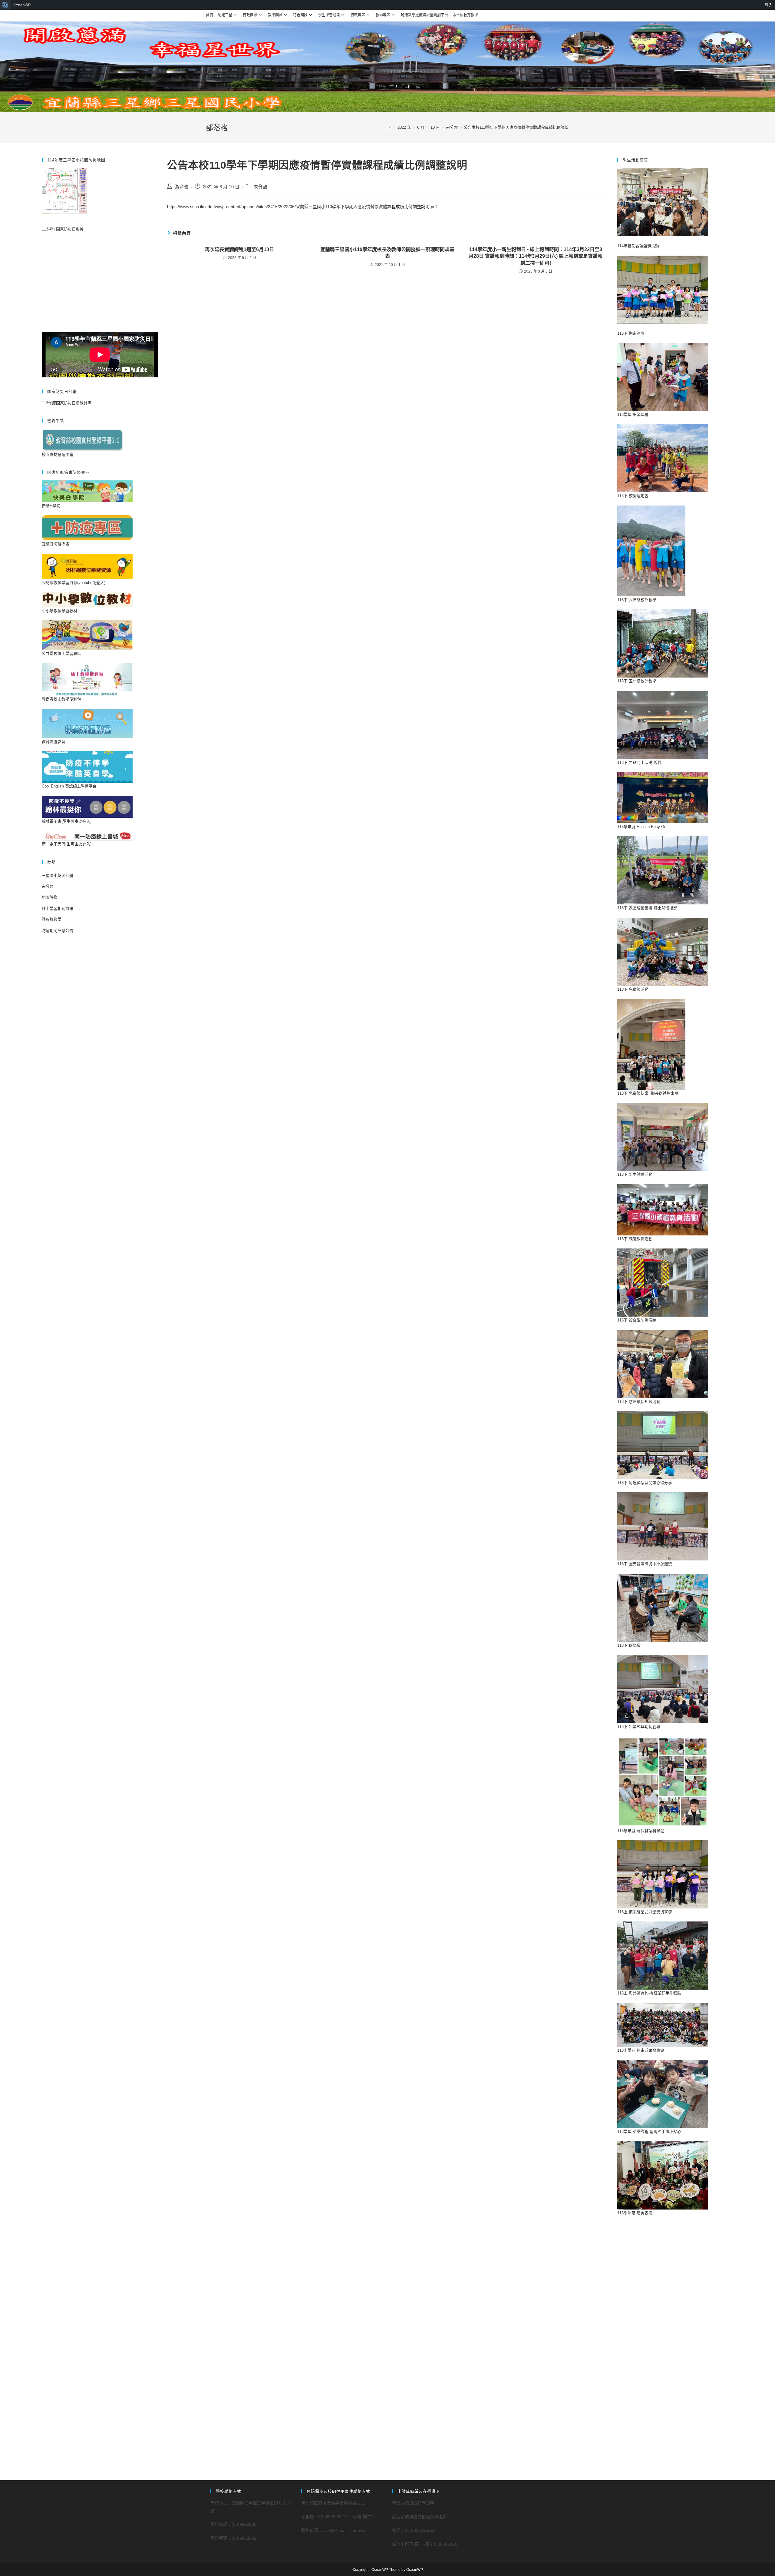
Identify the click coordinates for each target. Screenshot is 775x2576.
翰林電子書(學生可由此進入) (67, 821)
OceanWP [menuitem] (22, 5)
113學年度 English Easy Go (642, 827)
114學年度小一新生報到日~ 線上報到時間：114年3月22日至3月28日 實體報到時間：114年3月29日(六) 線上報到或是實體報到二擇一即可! (536, 256)
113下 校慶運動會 (633, 496)
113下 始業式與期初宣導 (639, 1727)
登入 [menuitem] (769, 5)
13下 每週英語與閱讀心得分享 (646, 1483)
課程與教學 (52, 919)
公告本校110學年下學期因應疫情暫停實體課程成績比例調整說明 (520, 127)
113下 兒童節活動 (633, 989)
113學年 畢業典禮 (633, 414)
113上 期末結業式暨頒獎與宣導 (645, 1912)
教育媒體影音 (54, 742)
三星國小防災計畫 (58, 875)
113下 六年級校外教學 (637, 600)
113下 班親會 (629, 1645)
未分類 (261, 187)
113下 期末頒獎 (631, 333)
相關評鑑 (50, 897)
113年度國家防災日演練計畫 (67, 403)
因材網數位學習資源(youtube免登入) (74, 583)
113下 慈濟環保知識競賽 (639, 1402)
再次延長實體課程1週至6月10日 (239, 249)
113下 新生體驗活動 (635, 1174)
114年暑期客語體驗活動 (638, 246)
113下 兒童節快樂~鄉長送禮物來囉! (648, 1093)
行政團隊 (250, 15)
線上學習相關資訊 (58, 908)
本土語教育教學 (465, 15)
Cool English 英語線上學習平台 (69, 786)
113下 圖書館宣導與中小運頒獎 (645, 1564)
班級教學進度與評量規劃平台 (424, 15)
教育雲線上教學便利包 (61, 699)
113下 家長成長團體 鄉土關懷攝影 (647, 908)
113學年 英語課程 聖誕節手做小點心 (649, 2132)
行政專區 (358, 15)
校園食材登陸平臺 (58, 454)
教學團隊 (275, 15)
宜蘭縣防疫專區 (56, 544)
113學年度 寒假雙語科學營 (641, 1831)
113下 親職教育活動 (635, 1239)
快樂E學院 (51, 506)
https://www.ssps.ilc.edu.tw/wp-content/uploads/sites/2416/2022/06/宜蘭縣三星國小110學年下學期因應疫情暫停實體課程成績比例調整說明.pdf (302, 207)
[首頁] (389, 127)
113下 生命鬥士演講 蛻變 (639, 763)
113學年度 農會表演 (635, 2213)
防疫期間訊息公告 (58, 931)
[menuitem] (5, 5)
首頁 (209, 15)
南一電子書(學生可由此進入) (67, 844)
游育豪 (182, 187)
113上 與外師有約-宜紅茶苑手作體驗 (649, 1993)
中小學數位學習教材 (59, 611)
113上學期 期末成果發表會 (641, 2050)
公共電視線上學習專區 (61, 653)
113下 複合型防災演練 (637, 1320)
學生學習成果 (329, 15)
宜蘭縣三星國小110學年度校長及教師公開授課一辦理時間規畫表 (387, 253)
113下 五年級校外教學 (637, 681)
